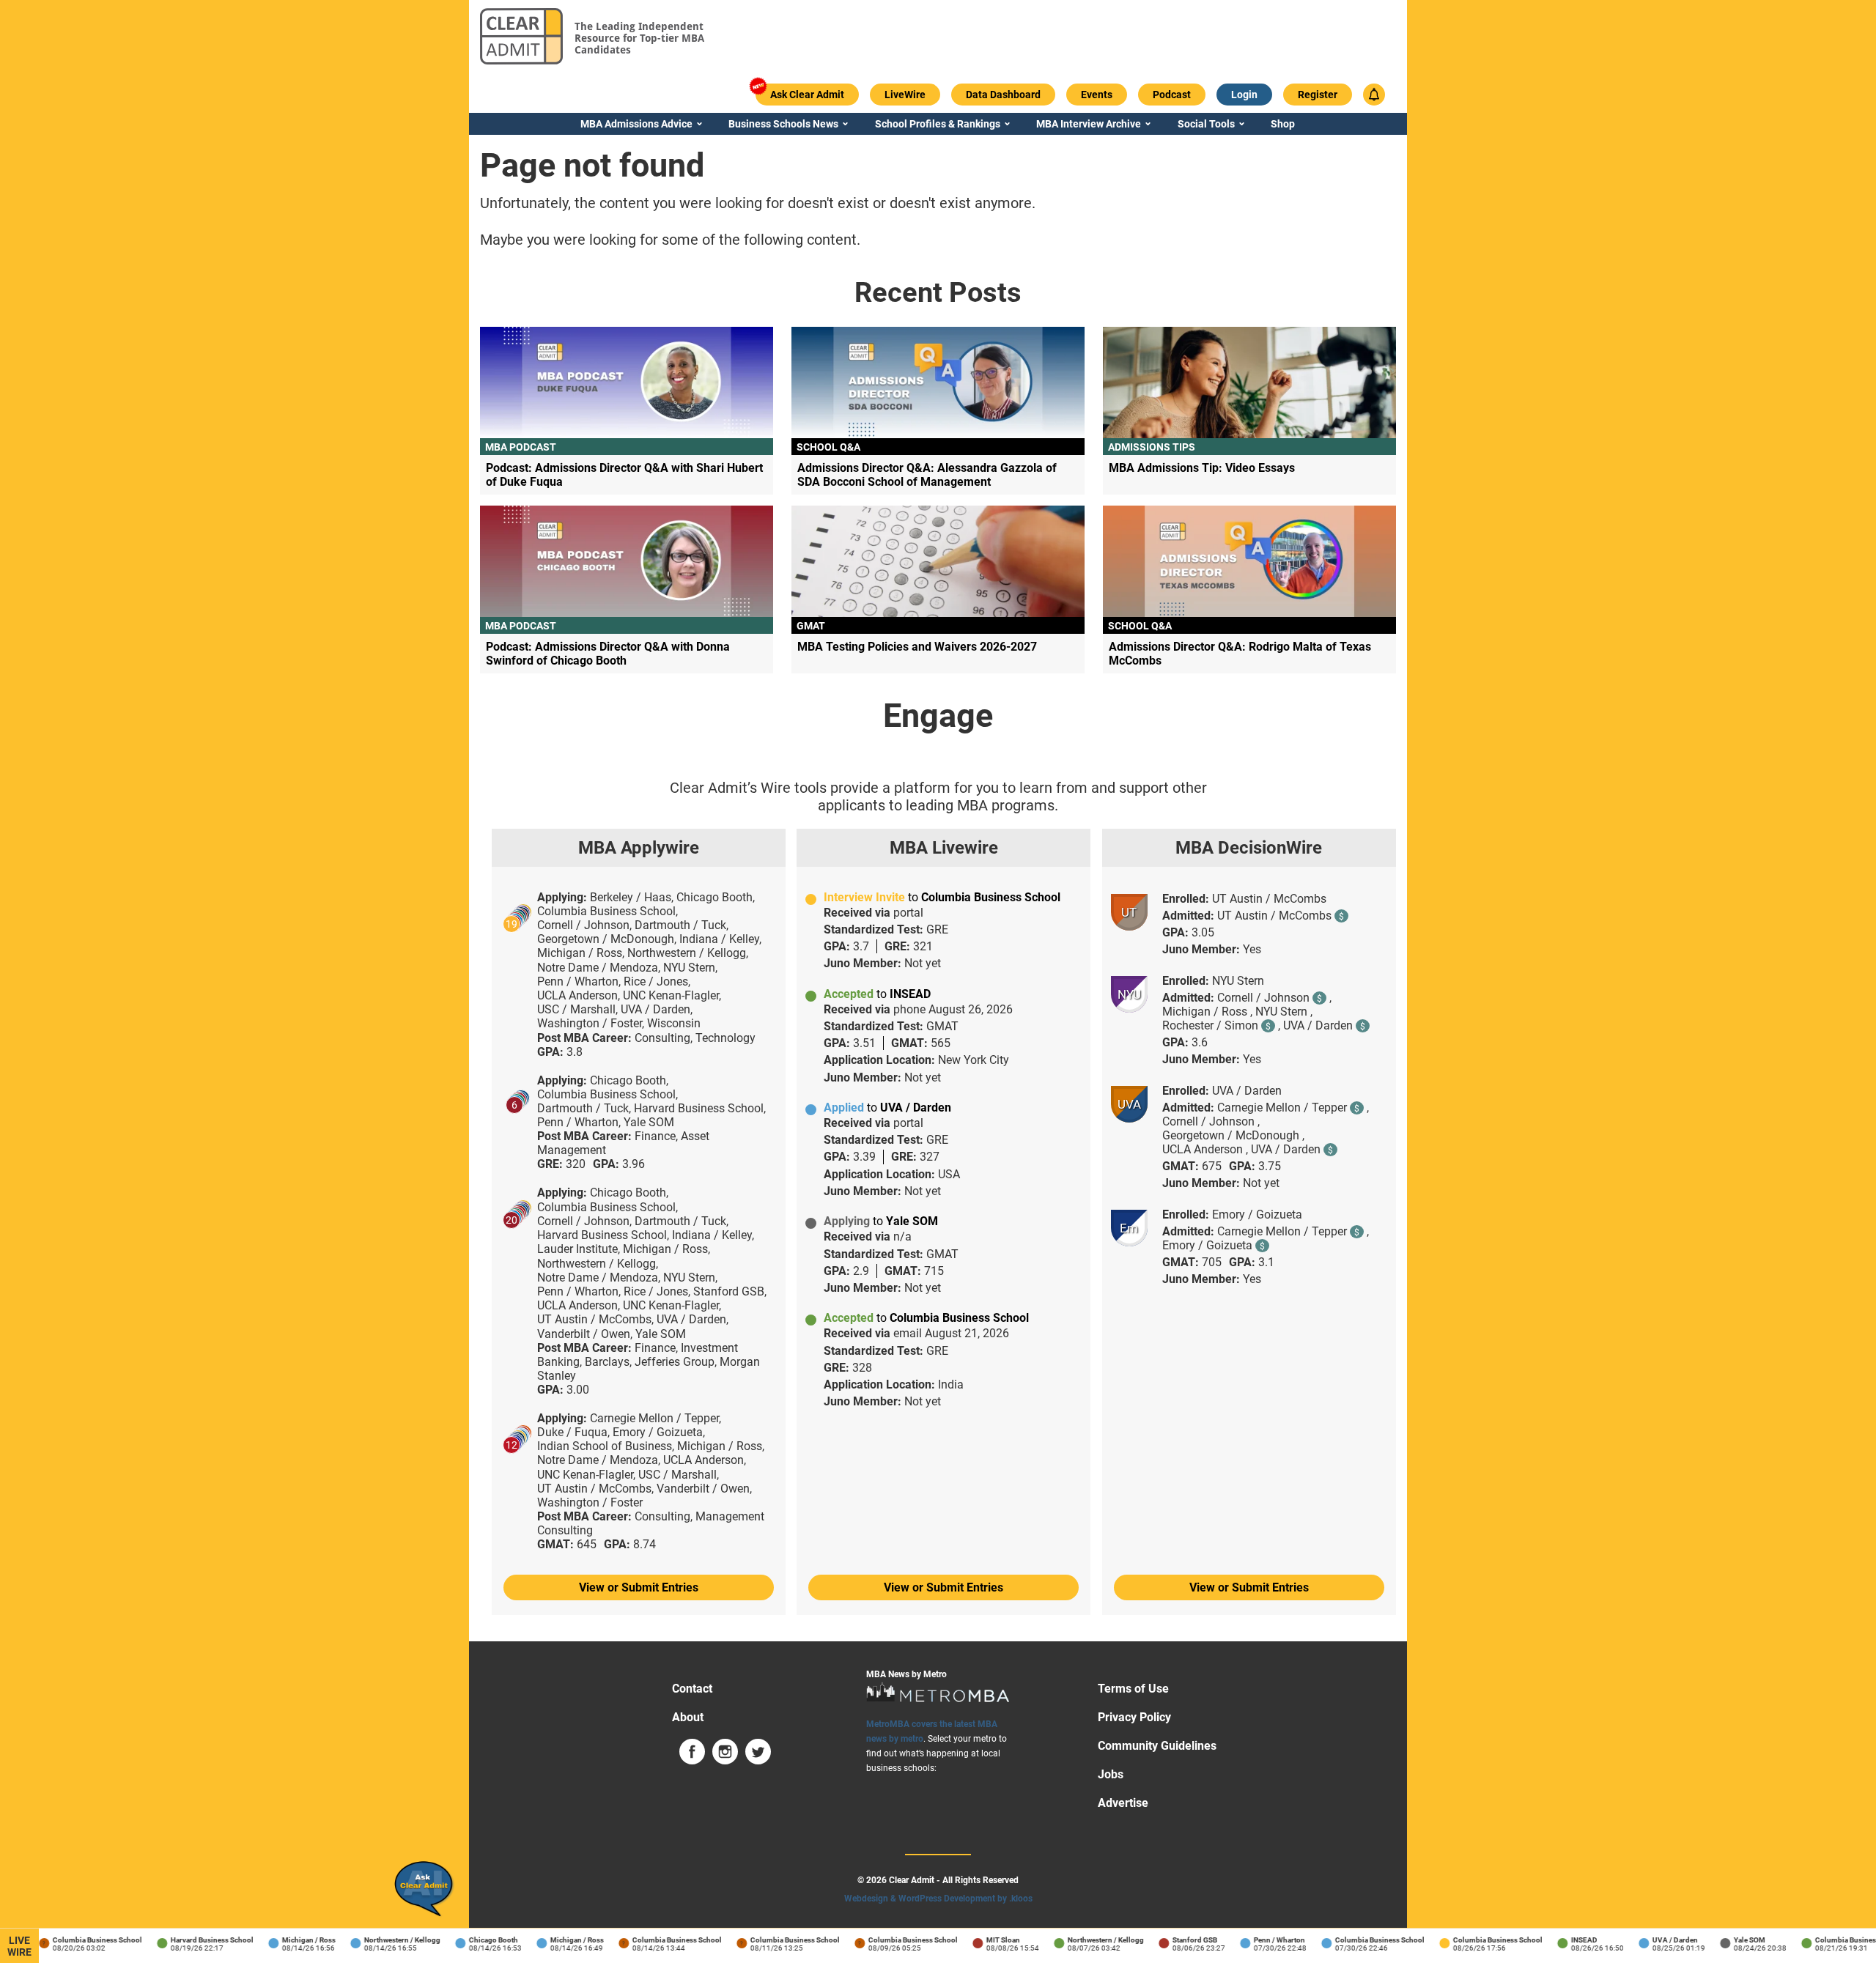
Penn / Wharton (1261, 1940)
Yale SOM (1731, 1940)
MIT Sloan (985, 1940)
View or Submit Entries (639, 1587)
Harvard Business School (194, 1940)
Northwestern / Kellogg (384, 1940)
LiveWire (19, 1946)
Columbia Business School (79, 1940)
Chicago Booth (475, 1940)
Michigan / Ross (291, 1940)
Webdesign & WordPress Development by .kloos (938, 1899)
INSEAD (1566, 1940)
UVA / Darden (1657, 1940)
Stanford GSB (1177, 1940)
